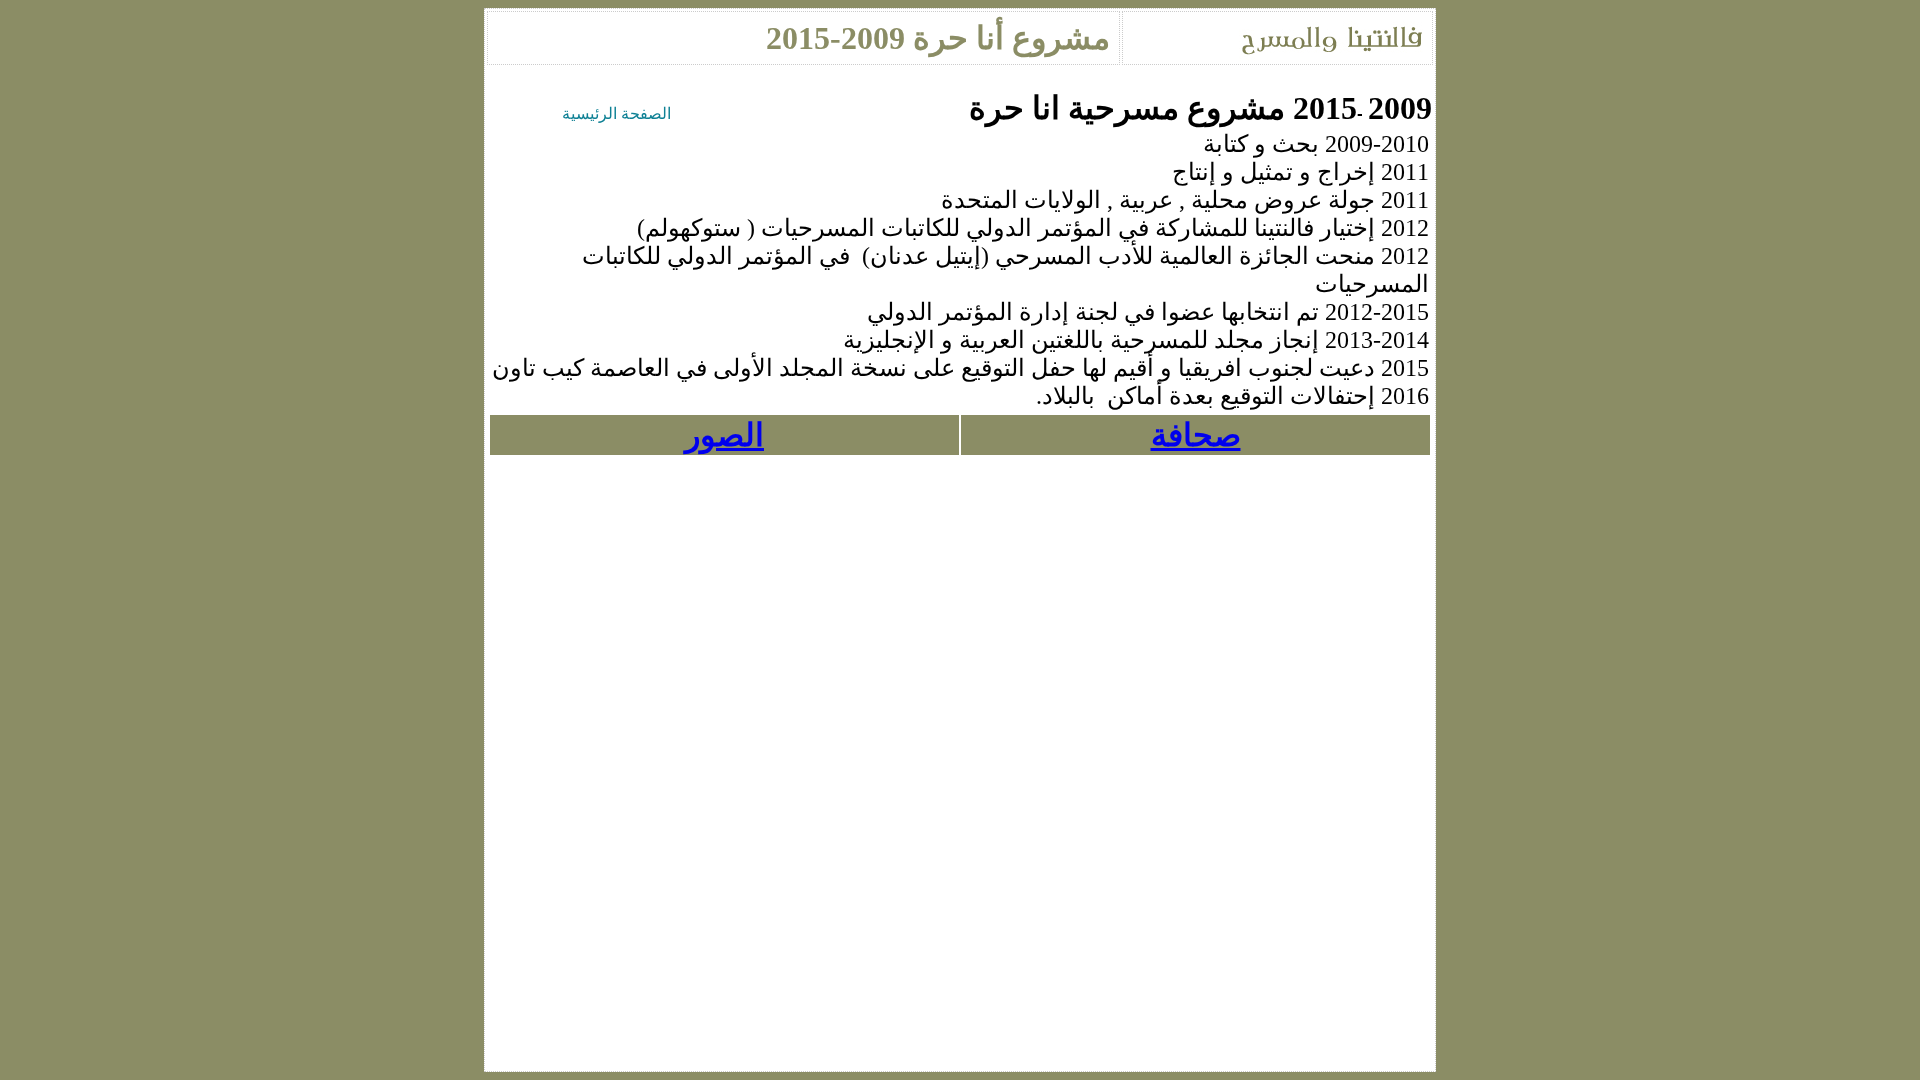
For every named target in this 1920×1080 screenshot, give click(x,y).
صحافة (1196, 435)
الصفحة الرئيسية (616, 113)
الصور (724, 435)
